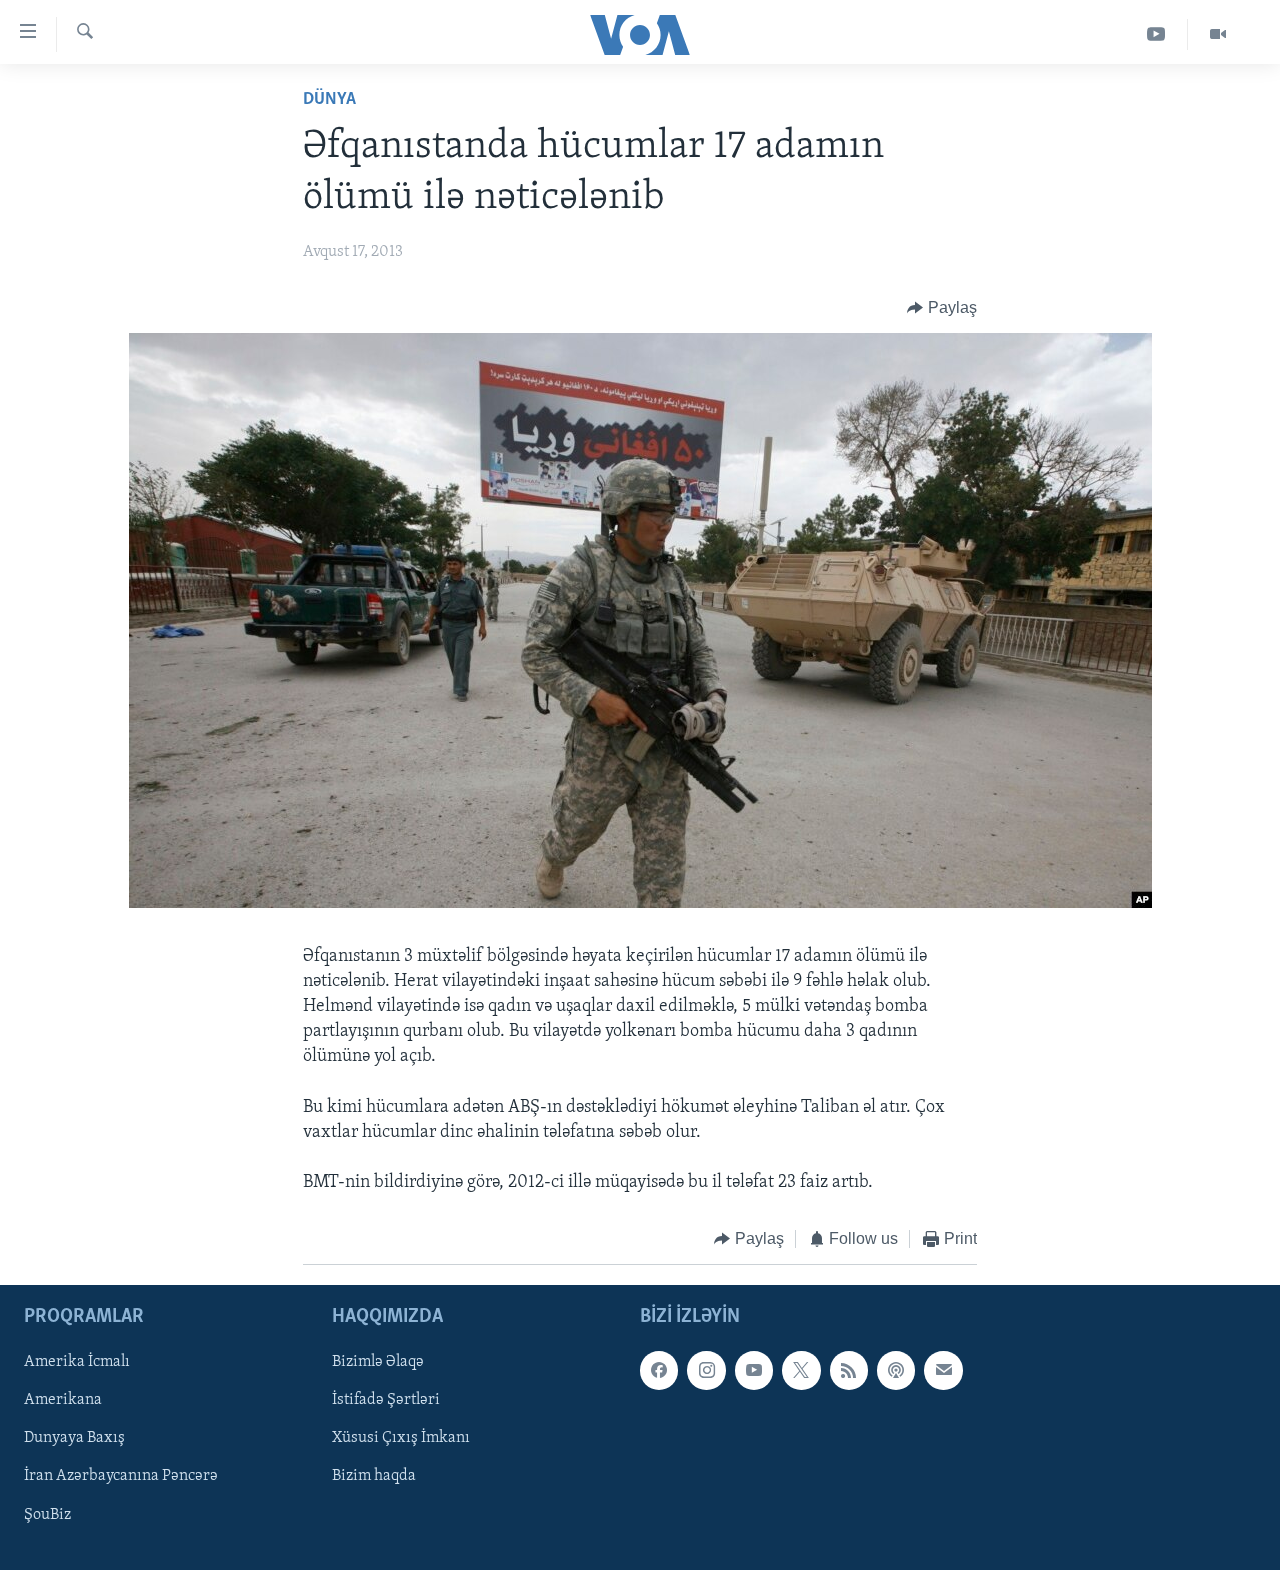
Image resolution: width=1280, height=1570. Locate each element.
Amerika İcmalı (77, 1362)
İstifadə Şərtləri (386, 1400)
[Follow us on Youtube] (754, 1370)
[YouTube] (1156, 34)
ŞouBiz (47, 1515)
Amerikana (63, 1400)
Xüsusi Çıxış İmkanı (401, 1438)
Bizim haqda (374, 1476)
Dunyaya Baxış (74, 1438)
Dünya (329, 100)
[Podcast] (896, 1370)
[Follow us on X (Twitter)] (801, 1370)
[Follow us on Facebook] (659, 1370)
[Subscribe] (943, 1370)
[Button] (942, 308)
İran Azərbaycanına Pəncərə (121, 1476)
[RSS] (849, 1370)
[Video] (1218, 34)
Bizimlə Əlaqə (378, 1362)
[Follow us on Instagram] (706, 1370)
